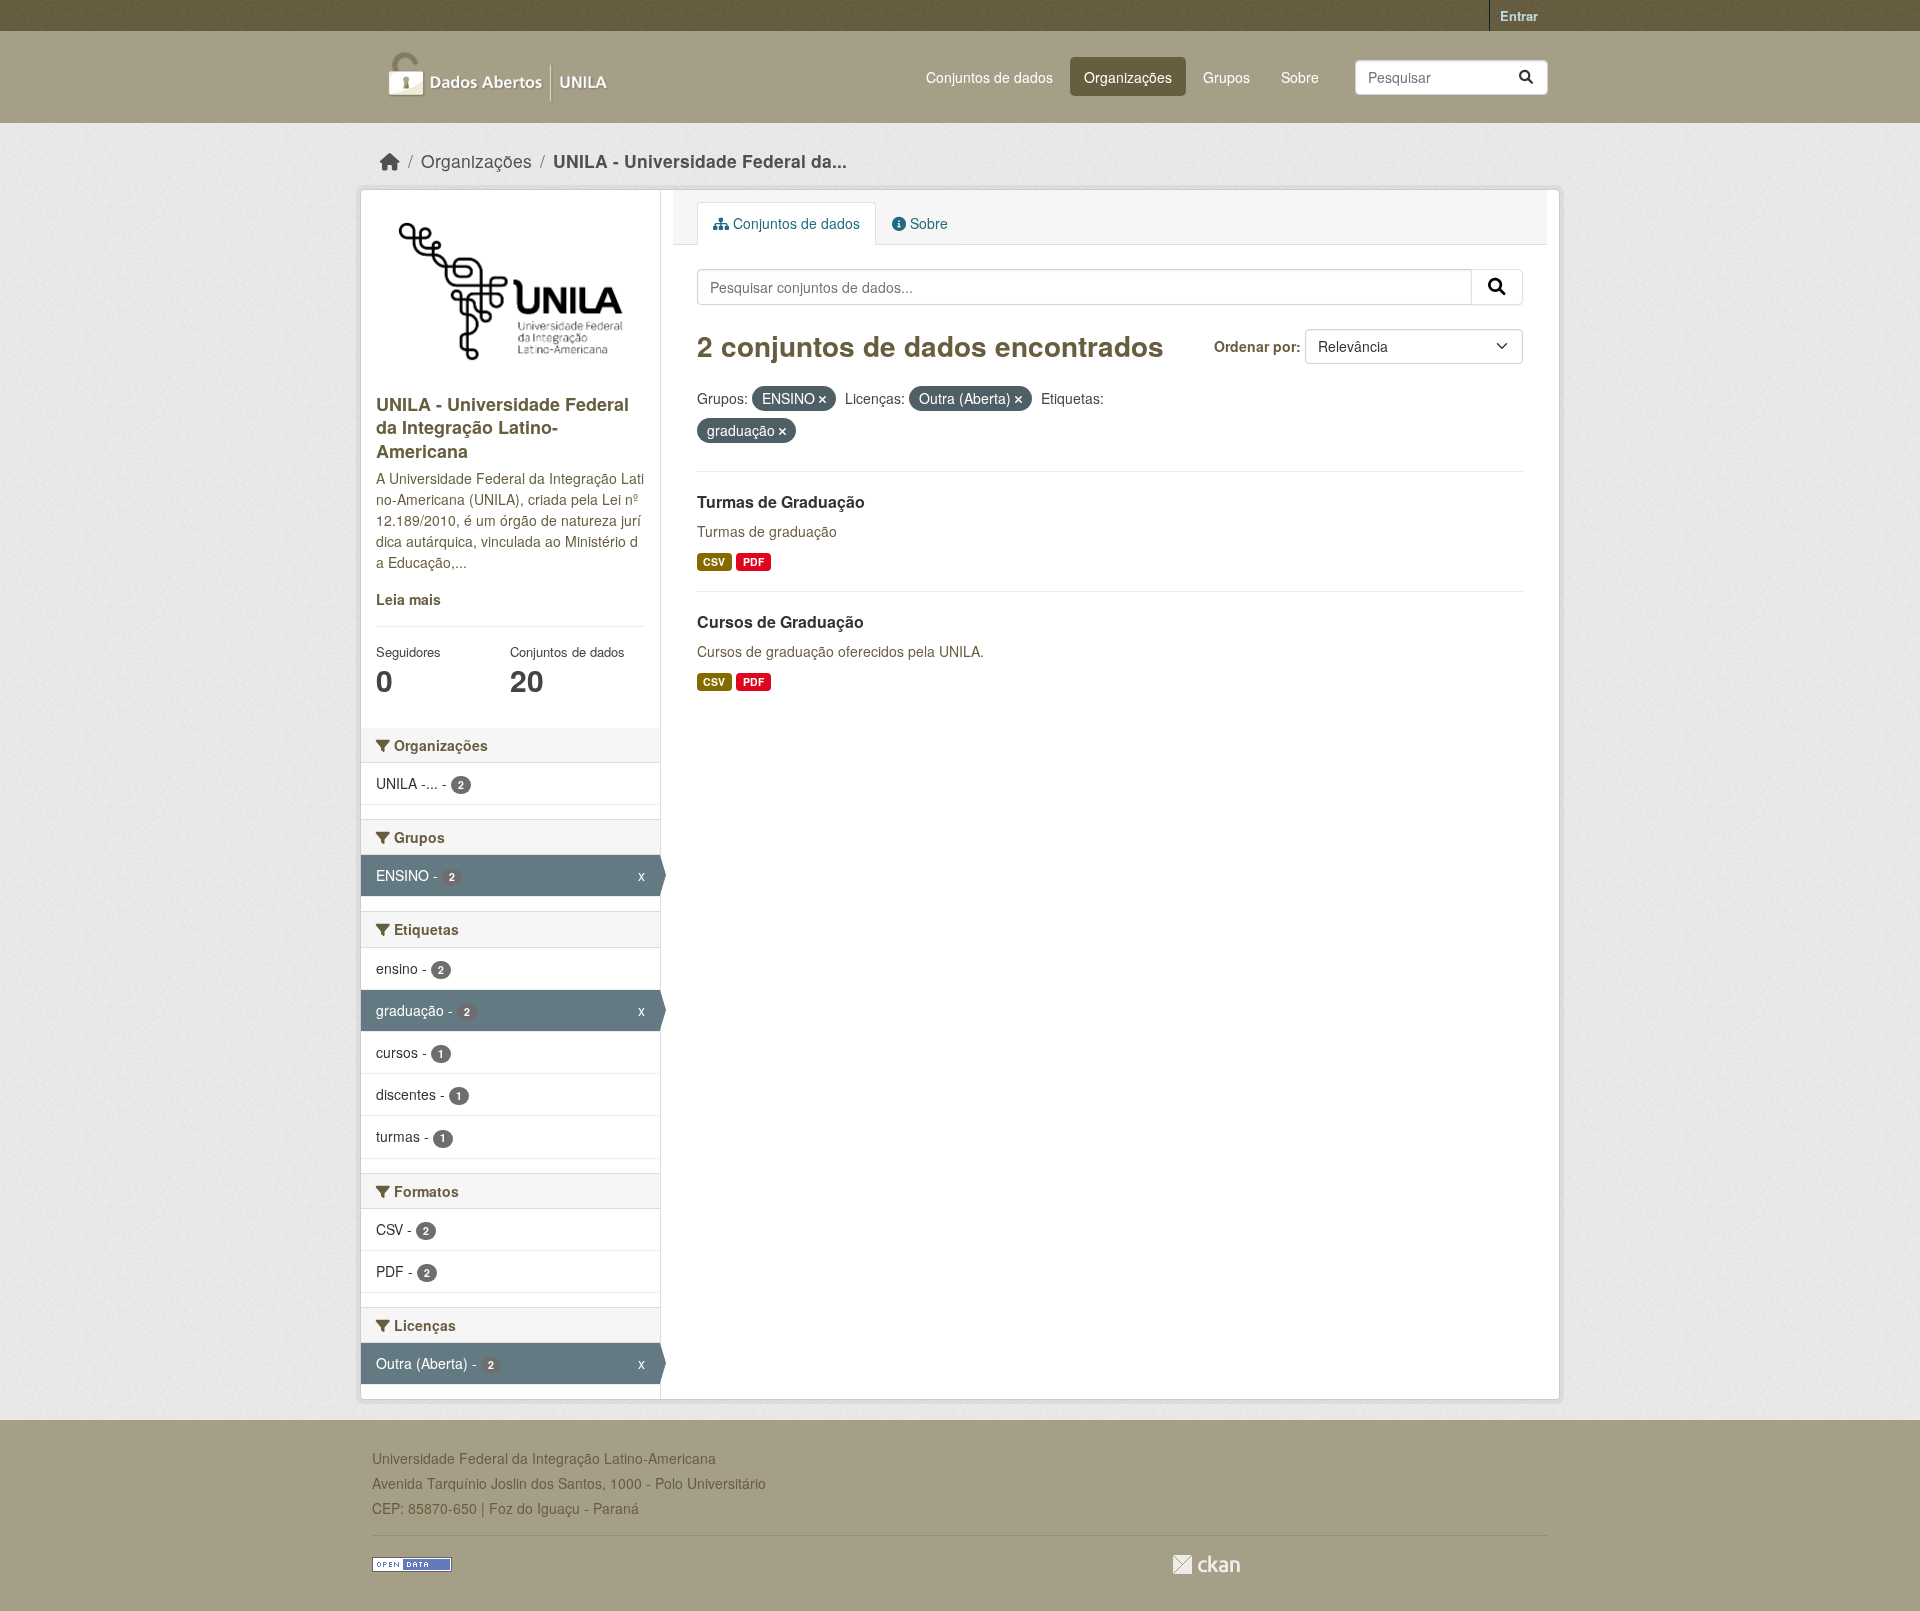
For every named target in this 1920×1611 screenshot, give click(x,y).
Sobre (1300, 77)
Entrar (1519, 15)
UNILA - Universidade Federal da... (700, 160)
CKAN (1206, 1564)
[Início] (390, 160)
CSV (714, 561)
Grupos (1226, 77)
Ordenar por (1255, 346)
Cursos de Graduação (780, 621)
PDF (753, 561)
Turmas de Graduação (781, 501)
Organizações (1128, 77)
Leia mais (408, 599)
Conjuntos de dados (989, 77)
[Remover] (822, 399)
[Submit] (1526, 77)
